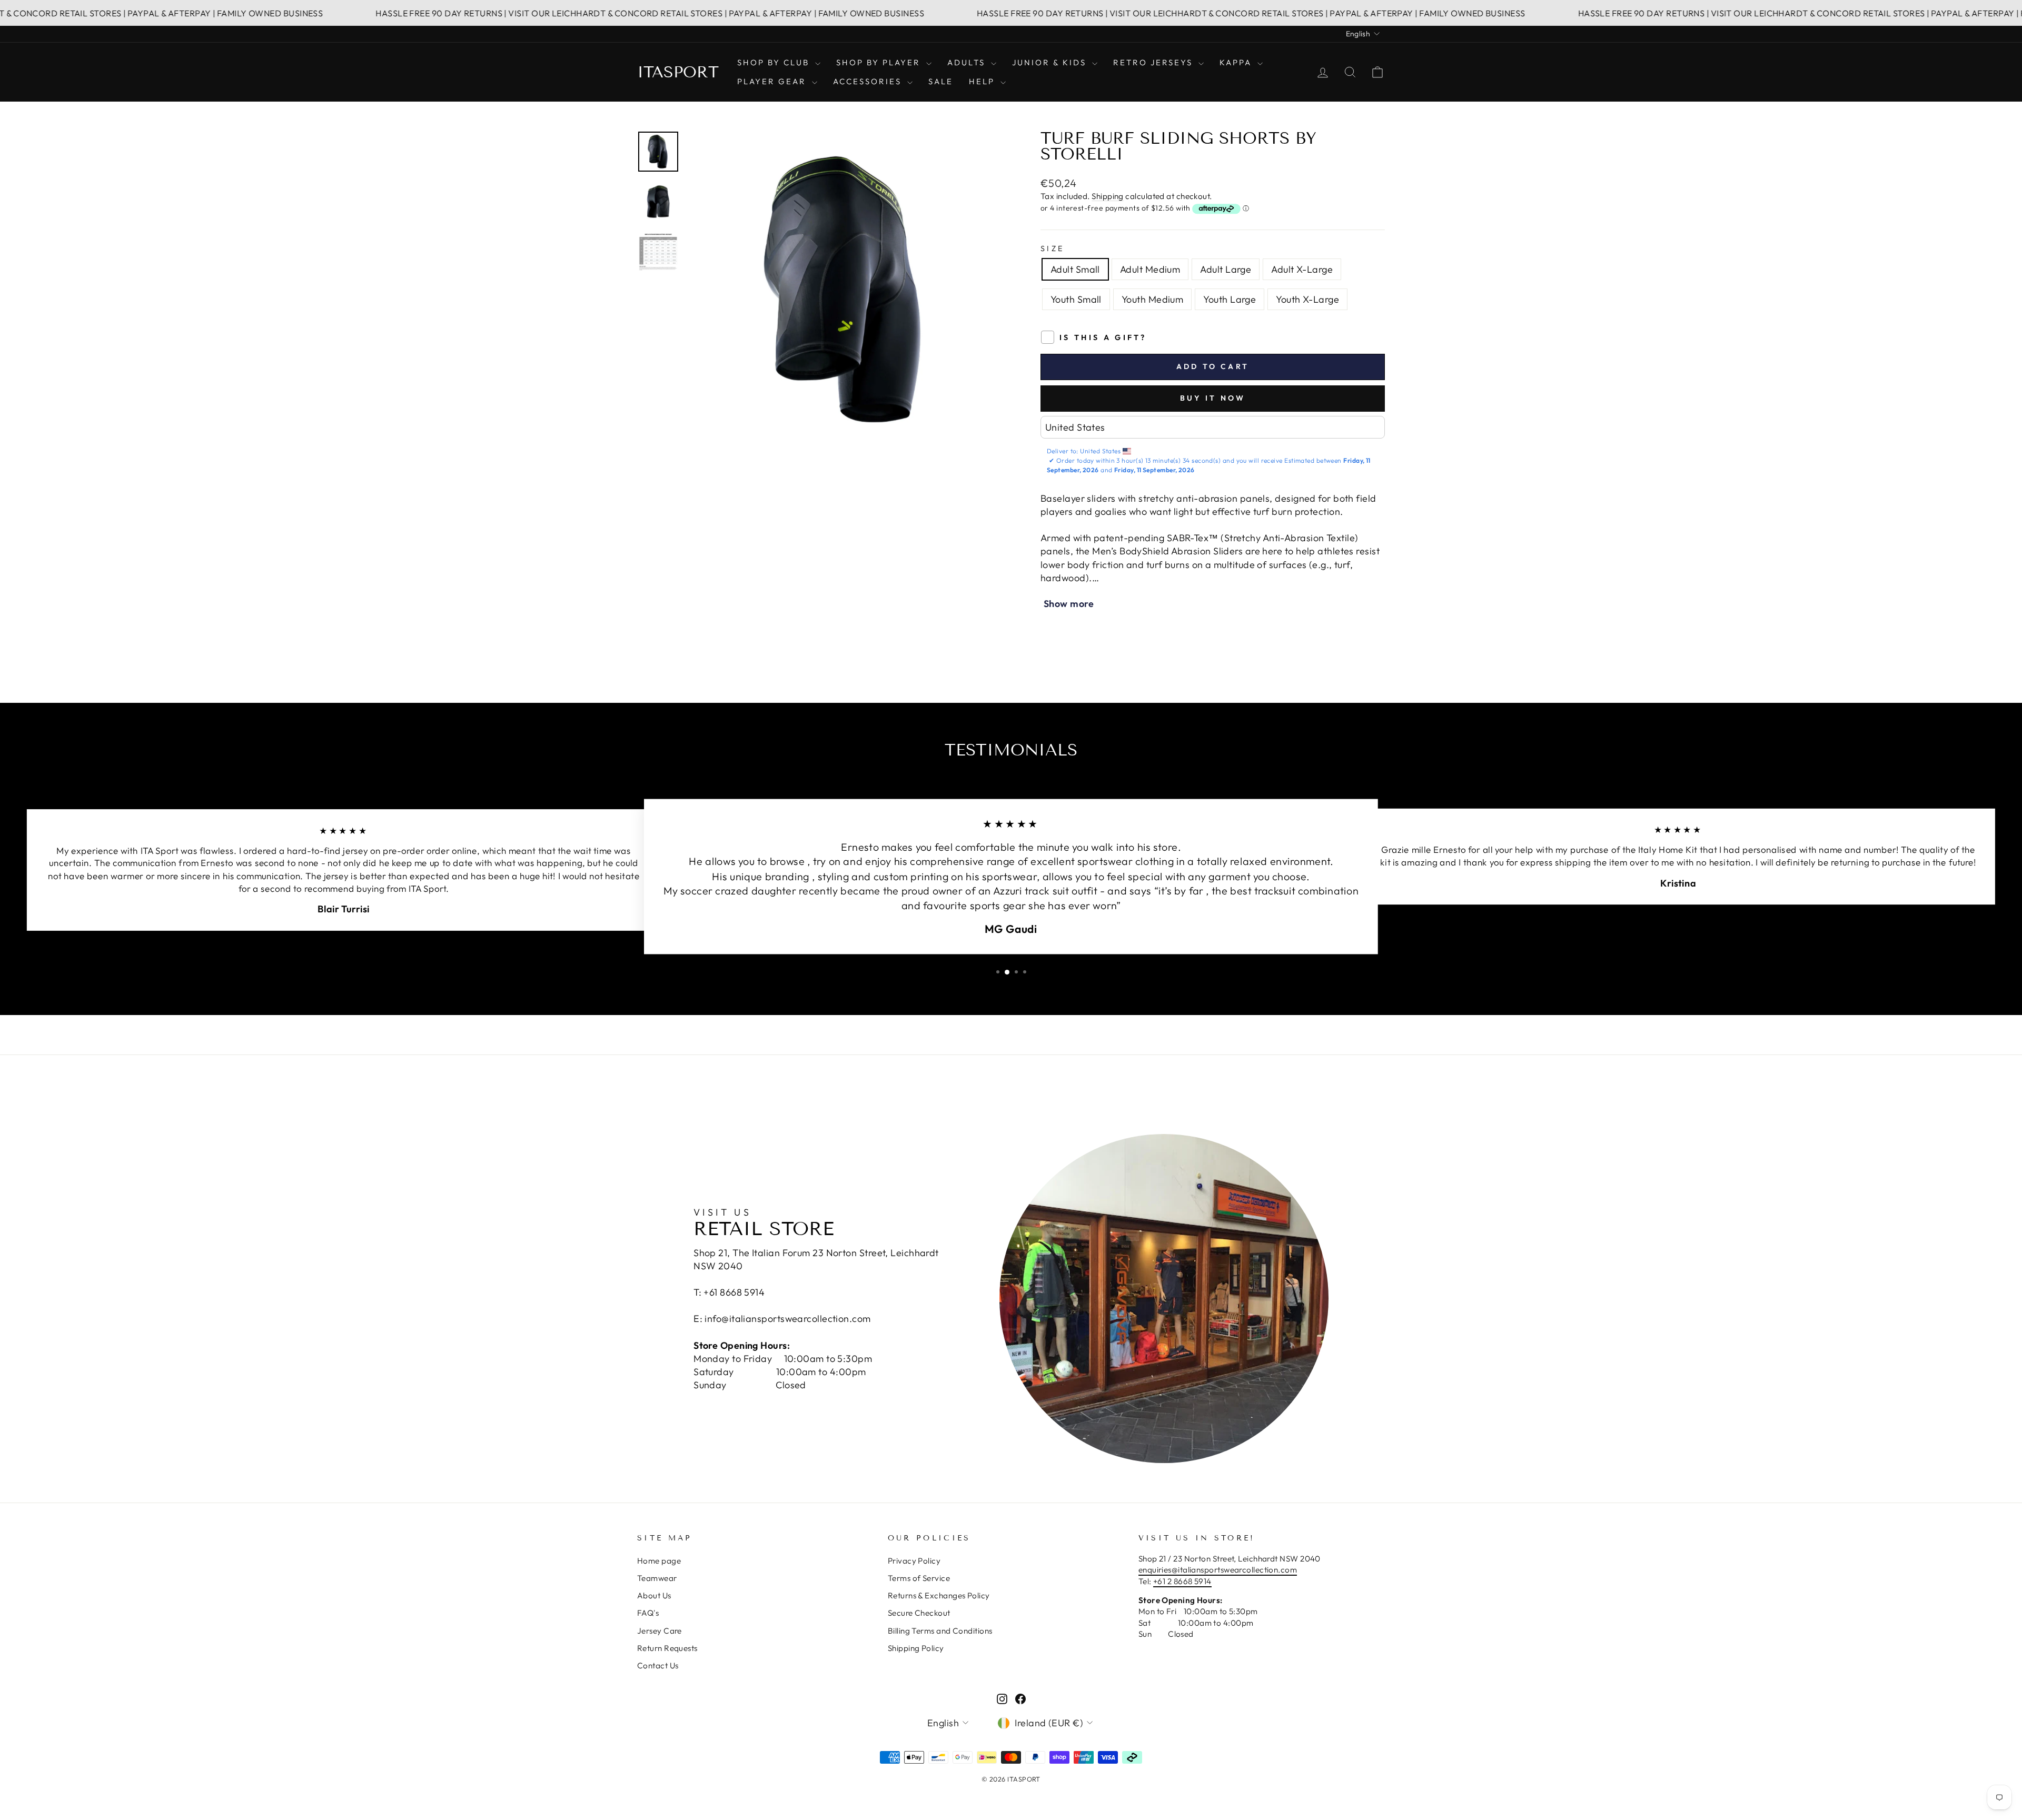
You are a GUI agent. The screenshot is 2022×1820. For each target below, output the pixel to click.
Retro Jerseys (1154, 62)
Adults (968, 62)
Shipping (1108, 196)
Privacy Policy (914, 1561)
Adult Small (1075, 269)
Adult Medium (1150, 269)
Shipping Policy (916, 1648)
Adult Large (1226, 269)
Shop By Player (880, 62)
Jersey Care (660, 1631)
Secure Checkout (919, 1613)
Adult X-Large (1302, 269)
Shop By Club (775, 62)
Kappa (1237, 62)
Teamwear (657, 1578)
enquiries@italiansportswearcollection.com (1218, 1570)
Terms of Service (919, 1578)
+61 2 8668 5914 (1182, 1581)
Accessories (869, 81)
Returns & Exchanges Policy (939, 1595)
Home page (659, 1561)
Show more (1069, 604)
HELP (983, 81)
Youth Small (1076, 299)
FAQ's (648, 1613)
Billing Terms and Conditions (940, 1631)
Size (1052, 248)
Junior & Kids (1051, 62)
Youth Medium (1152, 299)
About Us (654, 1595)
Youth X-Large (1307, 299)
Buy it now (1213, 398)
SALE (941, 81)
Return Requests (667, 1648)
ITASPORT (678, 72)
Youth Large (1230, 299)
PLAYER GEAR (773, 81)
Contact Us (658, 1665)
